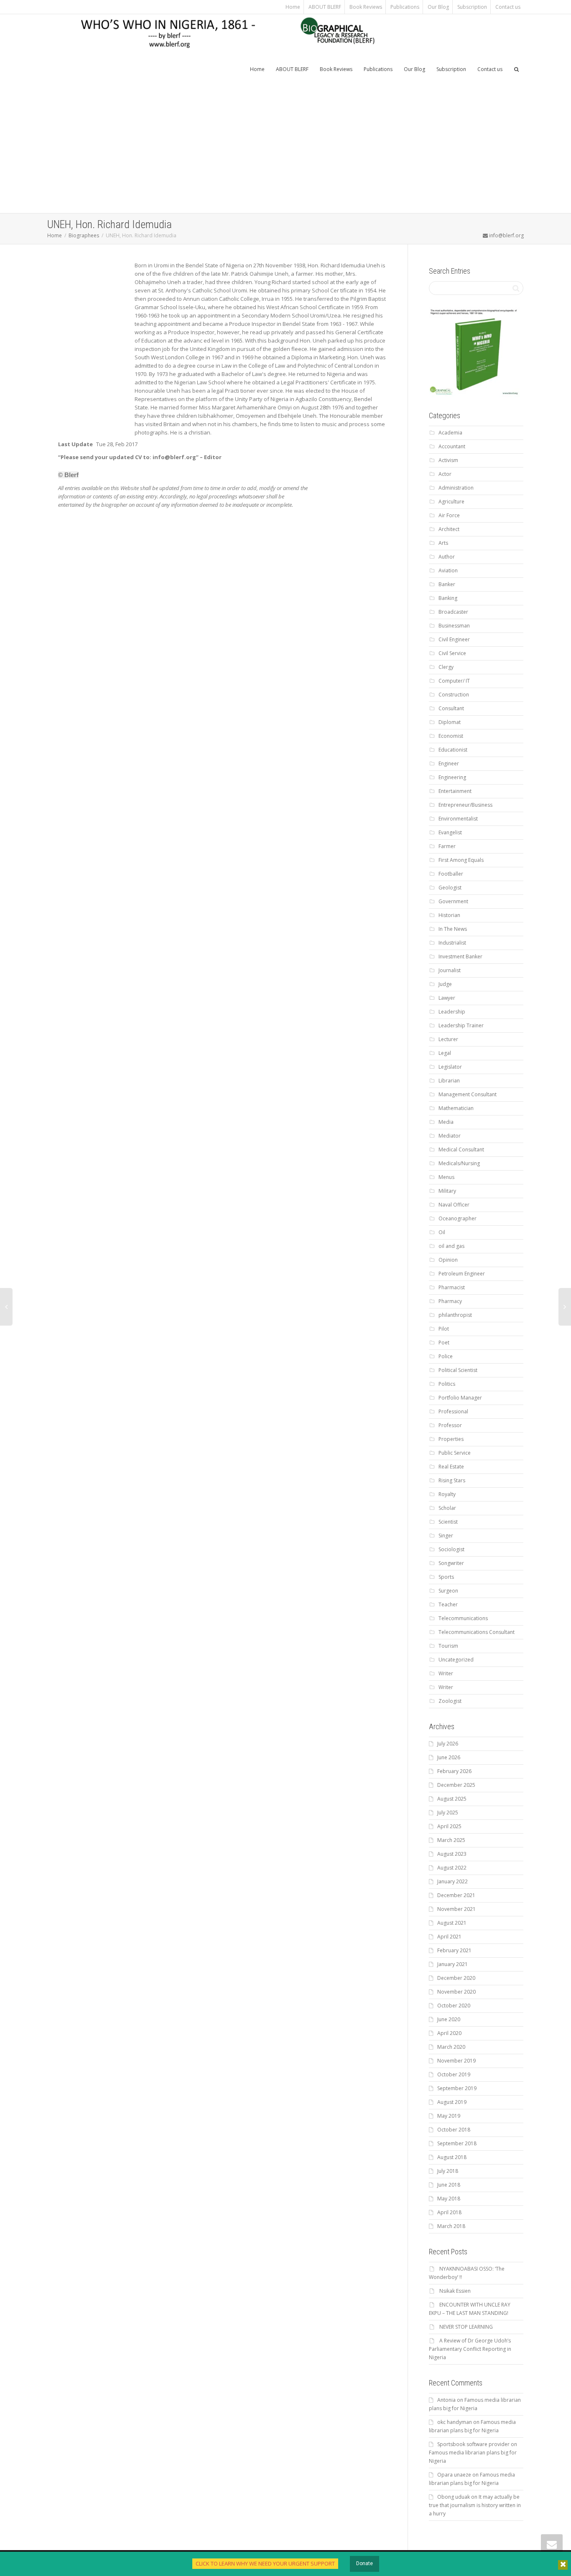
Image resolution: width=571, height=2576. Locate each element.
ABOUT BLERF (325, 7)
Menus (446, 1177)
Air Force (449, 515)
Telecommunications (463, 1618)
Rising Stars (452, 1480)
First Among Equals (461, 860)
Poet (444, 1343)
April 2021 (449, 1937)
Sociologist (451, 1549)
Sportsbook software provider (473, 2444)
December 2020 (456, 1978)
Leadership (452, 1012)
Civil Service (452, 653)
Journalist (450, 970)
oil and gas (451, 1246)
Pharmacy (450, 1301)
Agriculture (451, 502)
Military (447, 1191)
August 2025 (452, 1799)
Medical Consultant (461, 1150)
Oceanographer (458, 1218)
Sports (446, 1577)
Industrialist (452, 943)
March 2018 (451, 2226)
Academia (450, 433)
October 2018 (454, 2130)
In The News (453, 929)
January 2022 (452, 1881)
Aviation (448, 570)
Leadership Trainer (461, 1025)
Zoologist (450, 1701)
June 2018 (449, 2185)
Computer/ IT (454, 681)
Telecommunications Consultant (477, 1632)
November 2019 (456, 2061)
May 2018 (449, 2199)
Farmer (447, 846)
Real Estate (451, 1467)
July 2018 (448, 2171)
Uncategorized (456, 1660)
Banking (448, 598)
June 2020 (449, 2019)
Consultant (451, 708)
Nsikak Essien (455, 2291)
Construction (454, 695)
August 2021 (452, 1923)
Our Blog (438, 7)
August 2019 (452, 2102)
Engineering (452, 777)
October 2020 (454, 2006)
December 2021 (456, 1895)
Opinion (448, 1260)
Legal (445, 1053)
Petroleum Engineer (462, 1274)
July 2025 (448, 1813)
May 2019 (449, 2116)
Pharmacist (452, 1287)
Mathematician (456, 1108)
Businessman (454, 626)
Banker (447, 584)
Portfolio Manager (460, 1398)
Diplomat (450, 722)
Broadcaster (453, 612)
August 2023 (452, 1854)
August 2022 (452, 1868)
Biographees (84, 235)
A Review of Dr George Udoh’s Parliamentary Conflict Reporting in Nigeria (470, 2349)
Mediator (450, 1136)
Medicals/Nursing (459, 1163)
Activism (448, 460)
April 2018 (449, 2212)
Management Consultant (468, 1094)
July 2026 (448, 1744)
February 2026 (454, 1771)
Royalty (447, 1494)
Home (293, 7)
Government (453, 901)
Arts (443, 543)
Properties (451, 1439)
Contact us (508, 7)
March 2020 (451, 2047)
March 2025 (451, 1840)
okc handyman (455, 2422)
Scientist (448, 1522)
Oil (442, 1232)
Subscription (472, 7)
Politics (447, 1384)
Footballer (451, 874)
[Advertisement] (285, 150)
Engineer (449, 763)
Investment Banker (460, 956)
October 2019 (454, 2074)
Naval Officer (454, 1205)
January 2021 (452, 1964)
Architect (449, 529)
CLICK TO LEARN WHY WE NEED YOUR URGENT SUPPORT (265, 2563)
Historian (449, 915)
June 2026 (449, 1757)
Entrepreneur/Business (465, 805)
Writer (446, 1673)
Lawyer (447, 998)
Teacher (448, 1604)
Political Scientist (458, 1370)
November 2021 (456, 1909)
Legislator (450, 1067)
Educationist (453, 750)
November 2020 (456, 1992)
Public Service (455, 1453)
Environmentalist (458, 819)
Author (447, 557)
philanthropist (455, 1315)
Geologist (450, 888)
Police (446, 1356)
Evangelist (450, 832)
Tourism (448, 1646)
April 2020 (449, 2033)
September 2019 (457, 2088)
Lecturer (448, 1039)
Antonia (446, 2400)
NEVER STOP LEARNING (466, 2327)
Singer (446, 1536)
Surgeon (448, 1591)
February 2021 (454, 1950)
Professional (453, 1411)
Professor (450, 1425)
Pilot (444, 1329)
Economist (451, 736)
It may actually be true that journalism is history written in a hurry (475, 2505)
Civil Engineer (454, 639)
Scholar (447, 1508)
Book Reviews (366, 7)
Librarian (449, 1081)
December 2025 (456, 1785)
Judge (445, 984)
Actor (445, 474)
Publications (405, 7)
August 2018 (452, 2157)
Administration (456, 488)
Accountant (452, 446)
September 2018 (457, 2143)
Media (446, 1122)
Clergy (446, 667)
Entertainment (455, 791)
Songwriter (451, 1563)
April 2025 (449, 1826)
